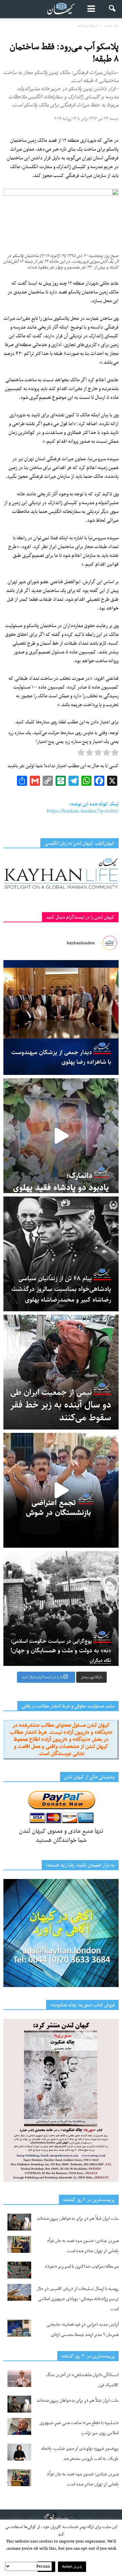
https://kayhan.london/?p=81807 (83, 811)
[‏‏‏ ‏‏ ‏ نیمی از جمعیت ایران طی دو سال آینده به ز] (61, 1372)
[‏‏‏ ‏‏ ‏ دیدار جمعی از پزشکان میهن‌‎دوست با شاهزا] (61, 1017)
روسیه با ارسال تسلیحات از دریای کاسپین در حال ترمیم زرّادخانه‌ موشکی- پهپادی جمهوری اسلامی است (78, 2299)
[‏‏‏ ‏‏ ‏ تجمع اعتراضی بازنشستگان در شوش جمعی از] (61, 1490)
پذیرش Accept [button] (72, 2567)
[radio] (115, 754)
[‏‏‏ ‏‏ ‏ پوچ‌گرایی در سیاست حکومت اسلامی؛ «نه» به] (61, 1608)
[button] (113, 9)
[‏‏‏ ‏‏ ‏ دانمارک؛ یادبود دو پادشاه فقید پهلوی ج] (61, 1136)
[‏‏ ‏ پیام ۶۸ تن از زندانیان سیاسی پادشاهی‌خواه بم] (61, 1254)
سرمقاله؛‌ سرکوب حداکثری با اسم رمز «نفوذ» (82, 2266)
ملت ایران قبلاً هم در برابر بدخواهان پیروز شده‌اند (78, 2219)
